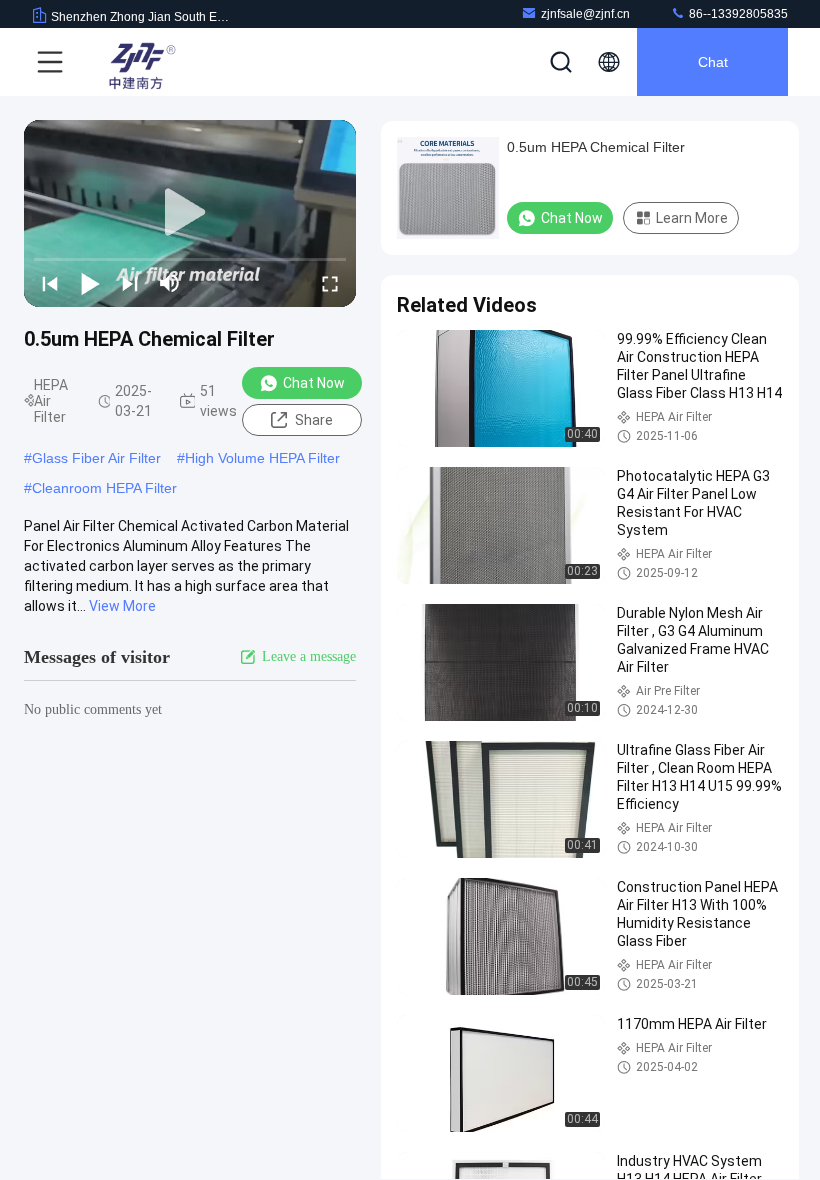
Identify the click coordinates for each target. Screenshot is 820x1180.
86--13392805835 (737, 14)
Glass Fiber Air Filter (96, 458)
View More (122, 606)
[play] (190, 213)
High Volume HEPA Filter (262, 458)
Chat (713, 62)
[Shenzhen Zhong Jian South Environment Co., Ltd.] (139, 62)
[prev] (50, 283)
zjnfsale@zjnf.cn (585, 14)
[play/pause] (90, 283)
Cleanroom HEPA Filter (104, 488)
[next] (130, 283)
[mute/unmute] (170, 283)
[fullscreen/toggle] (330, 283)
